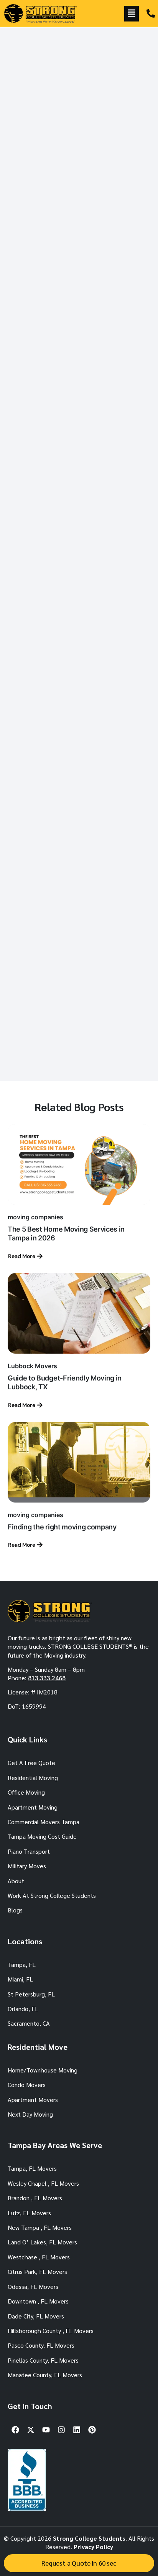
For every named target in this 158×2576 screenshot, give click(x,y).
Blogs (15, 1910)
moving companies (35, 1217)
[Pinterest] (92, 2430)
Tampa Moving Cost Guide (42, 1836)
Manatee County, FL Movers (45, 2375)
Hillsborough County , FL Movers (51, 2331)
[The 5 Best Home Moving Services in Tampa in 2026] (79, 1164)
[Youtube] (46, 2430)
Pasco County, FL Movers (41, 2345)
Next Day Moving (30, 2114)
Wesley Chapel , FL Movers (43, 2183)
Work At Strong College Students (52, 1895)
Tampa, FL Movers (32, 2168)
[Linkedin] (77, 2430)
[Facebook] (15, 2430)
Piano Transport (29, 1851)
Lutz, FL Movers (29, 2213)
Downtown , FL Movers (38, 2301)
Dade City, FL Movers (36, 2316)
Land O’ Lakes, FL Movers (42, 2242)
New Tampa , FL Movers (40, 2227)
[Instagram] (61, 2430)
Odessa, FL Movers (33, 2286)
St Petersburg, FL (31, 1994)
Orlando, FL (23, 2009)
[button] (132, 14)
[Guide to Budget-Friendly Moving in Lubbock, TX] (79, 1313)
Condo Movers (27, 2085)
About (16, 1881)
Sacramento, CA (29, 2023)
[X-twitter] (31, 2430)
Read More (22, 1256)
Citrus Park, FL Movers (37, 2271)
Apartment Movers (33, 2100)
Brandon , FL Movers (35, 2198)
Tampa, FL (22, 1964)
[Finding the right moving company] (79, 1462)
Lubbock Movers (32, 1366)
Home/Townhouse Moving (43, 2070)
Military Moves (27, 1866)
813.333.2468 (47, 1678)
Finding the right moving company (62, 1527)
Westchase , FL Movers (39, 2257)
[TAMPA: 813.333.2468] (151, 13)
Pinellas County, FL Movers (43, 2360)
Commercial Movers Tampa (44, 1822)
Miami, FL (20, 1979)
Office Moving (26, 1792)
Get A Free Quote (31, 1763)
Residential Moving (33, 1778)
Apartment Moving (33, 1807)
